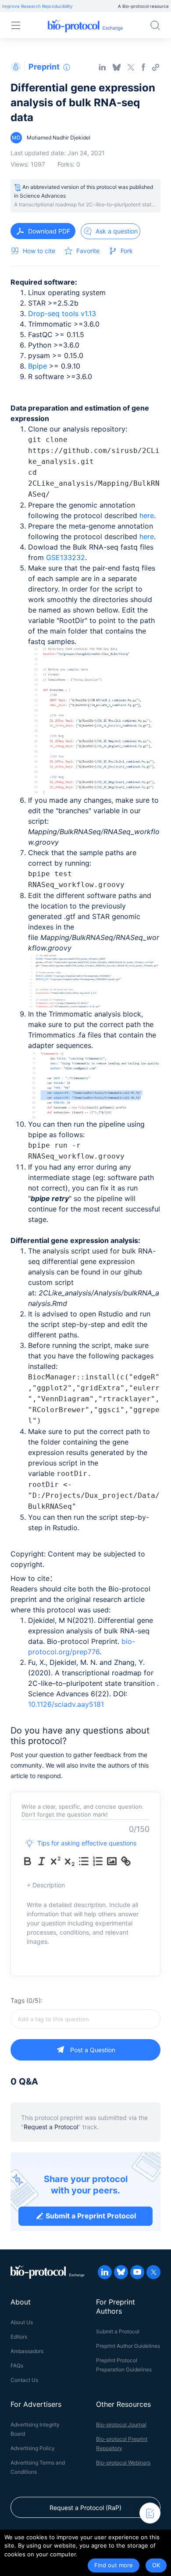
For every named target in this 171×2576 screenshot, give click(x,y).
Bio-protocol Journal (121, 2425)
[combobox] (85, 2019)
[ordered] (98, 1861)
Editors (19, 2337)
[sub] (70, 1861)
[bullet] (84, 1861)
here (147, 515)
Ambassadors (27, 2351)
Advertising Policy (33, 2448)
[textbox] (85, 2019)
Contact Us (24, 2380)
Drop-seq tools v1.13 (62, 313)
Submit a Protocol (118, 2331)
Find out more (114, 2565)
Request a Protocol (51, 2127)
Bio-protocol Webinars (123, 2463)
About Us (22, 2322)
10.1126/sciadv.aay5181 (66, 1704)
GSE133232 (66, 557)
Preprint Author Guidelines (128, 2346)
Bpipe (39, 366)
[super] (56, 1861)
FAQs (17, 2365)
